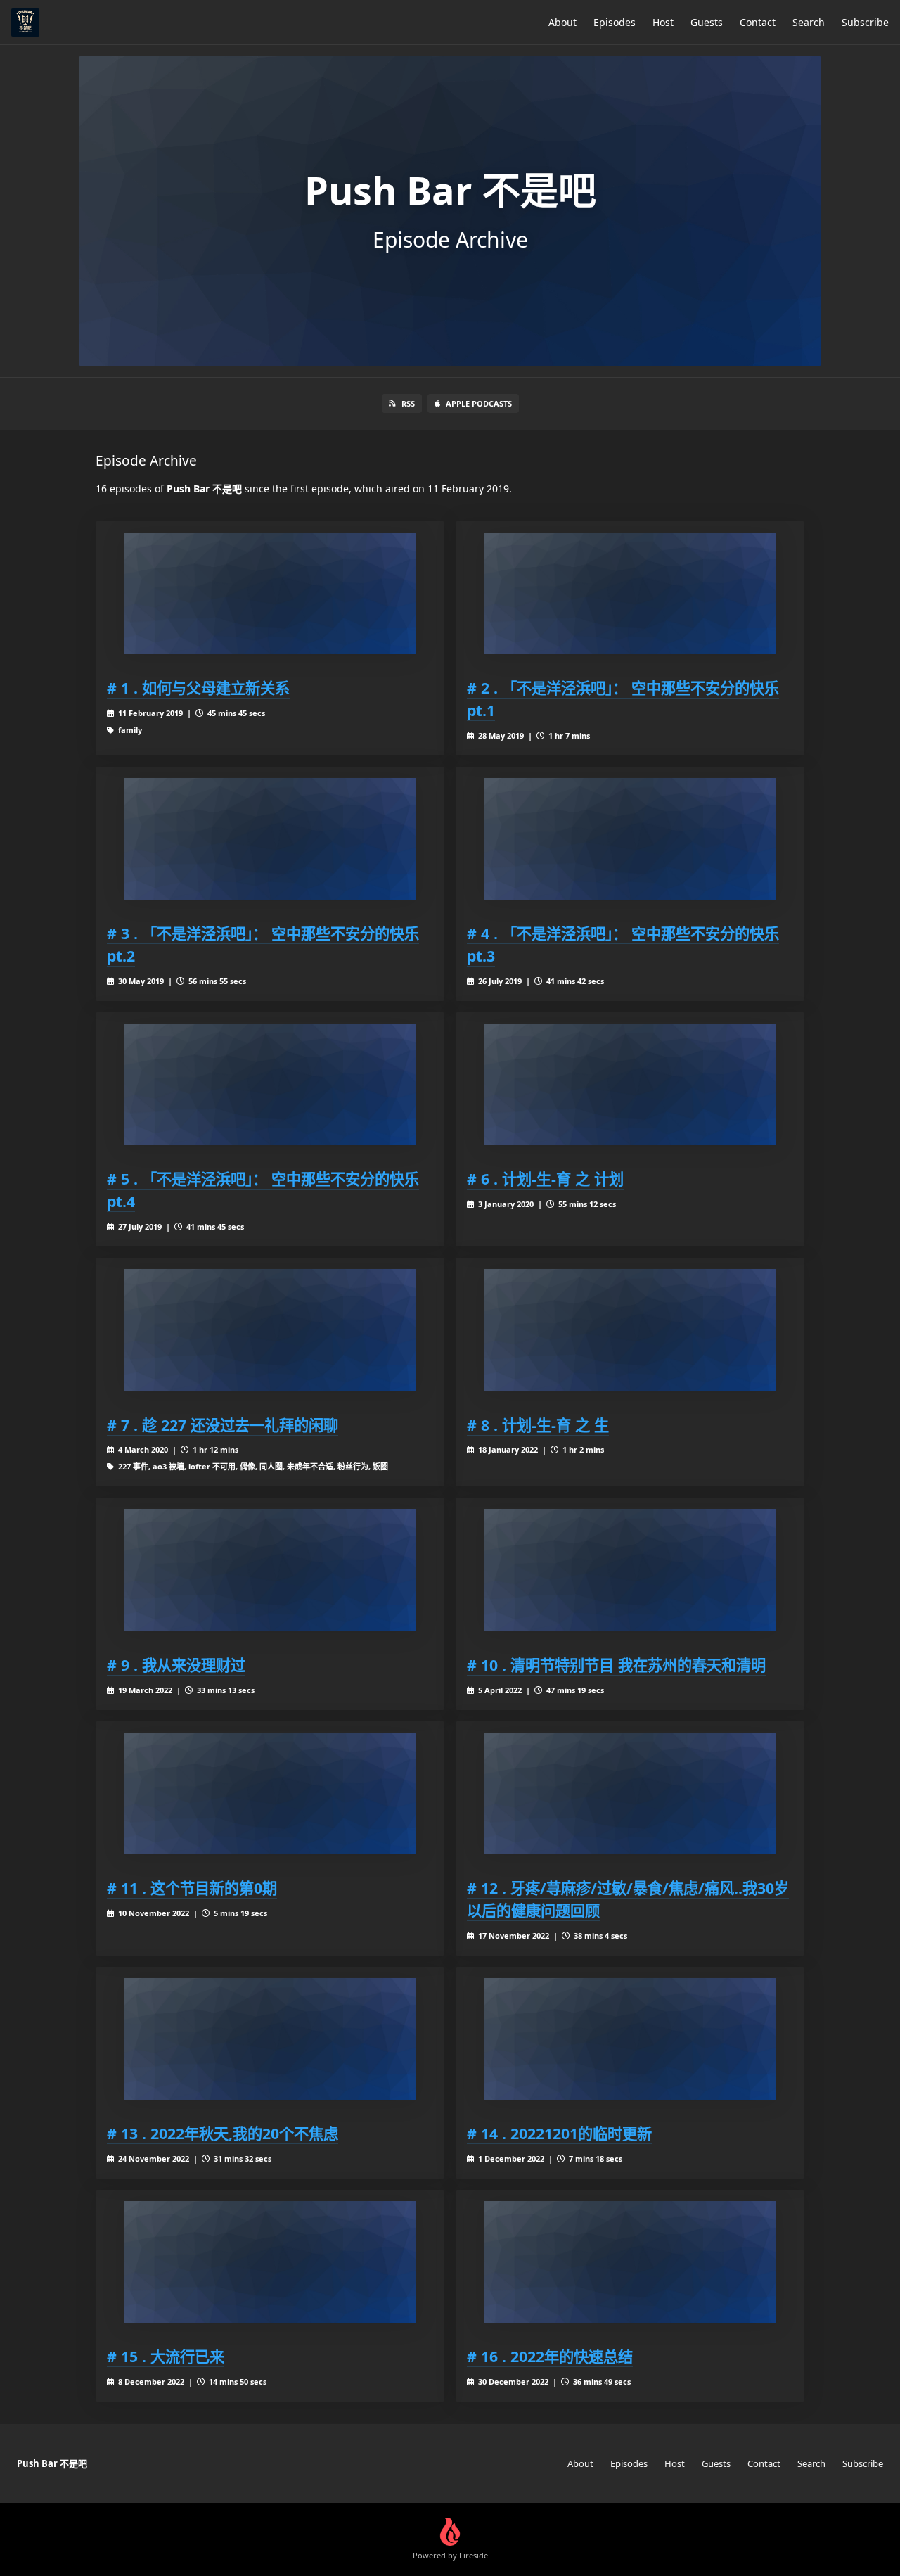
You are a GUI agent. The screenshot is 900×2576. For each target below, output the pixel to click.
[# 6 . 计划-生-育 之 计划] (630, 1084)
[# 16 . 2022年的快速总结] (630, 2262)
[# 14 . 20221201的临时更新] (630, 2039)
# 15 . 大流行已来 (166, 2356)
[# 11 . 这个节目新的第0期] (270, 1793)
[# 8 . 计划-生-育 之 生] (630, 1330)
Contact (758, 22)
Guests (707, 22)
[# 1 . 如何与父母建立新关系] (270, 593)
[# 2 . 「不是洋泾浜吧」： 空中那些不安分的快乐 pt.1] (630, 593)
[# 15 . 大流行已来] (270, 2262)
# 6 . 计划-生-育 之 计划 (545, 1179)
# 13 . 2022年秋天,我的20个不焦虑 (223, 2133)
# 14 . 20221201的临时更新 (559, 2133)
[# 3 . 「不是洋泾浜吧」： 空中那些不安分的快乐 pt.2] (270, 839)
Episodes (615, 22)
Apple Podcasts (479, 403)
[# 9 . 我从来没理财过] (270, 1570)
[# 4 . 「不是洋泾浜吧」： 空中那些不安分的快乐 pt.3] (630, 839)
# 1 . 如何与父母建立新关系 (198, 688)
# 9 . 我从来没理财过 (176, 1665)
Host (663, 22)
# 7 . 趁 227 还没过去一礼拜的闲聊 (223, 1425)
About (562, 22)
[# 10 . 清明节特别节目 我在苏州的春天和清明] (630, 1570)
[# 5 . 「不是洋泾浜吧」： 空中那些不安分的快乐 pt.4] (270, 1084)
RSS (408, 403)
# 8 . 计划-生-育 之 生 (538, 1425)
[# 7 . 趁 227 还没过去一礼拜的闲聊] (270, 1330)
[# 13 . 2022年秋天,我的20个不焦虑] (270, 2039)
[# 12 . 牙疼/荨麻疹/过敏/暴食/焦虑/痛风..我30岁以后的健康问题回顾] (630, 1793)
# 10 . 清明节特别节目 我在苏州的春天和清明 (616, 1665)
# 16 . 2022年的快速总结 (550, 2356)
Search (809, 22)
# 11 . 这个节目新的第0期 (192, 1888)
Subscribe (865, 22)
